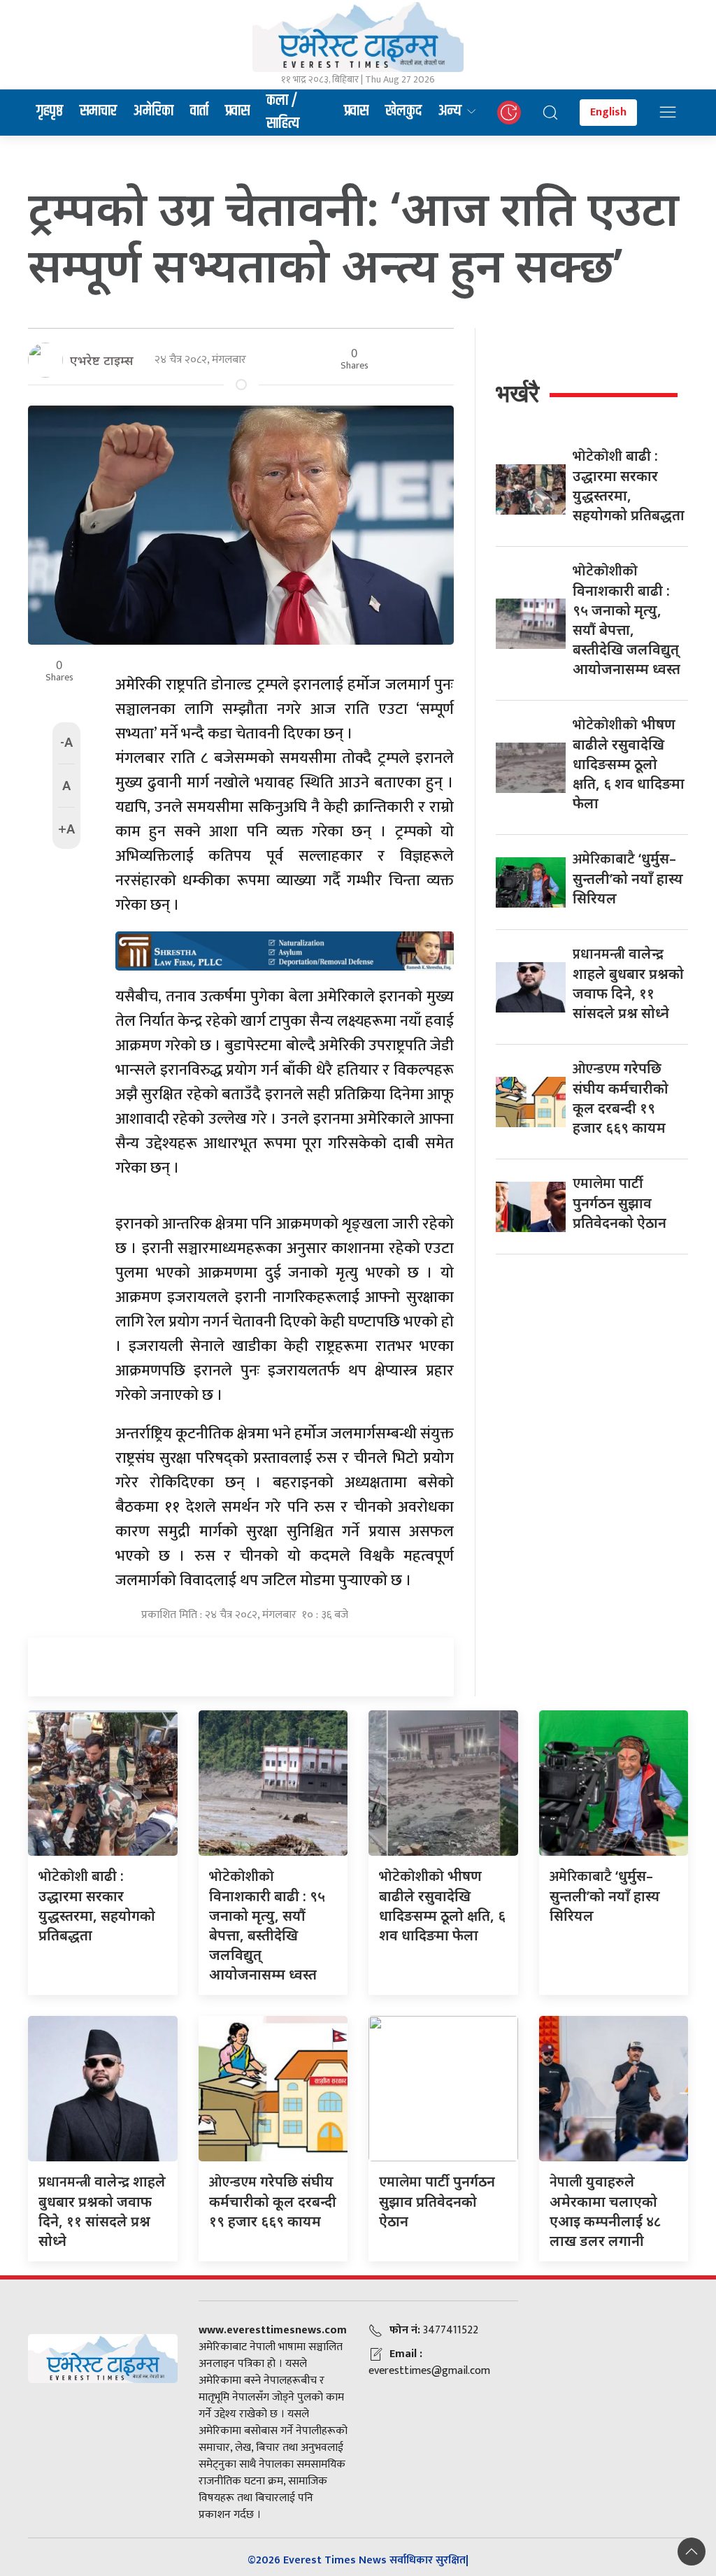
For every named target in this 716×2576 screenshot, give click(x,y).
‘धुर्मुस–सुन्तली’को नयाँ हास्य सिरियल (628, 878)
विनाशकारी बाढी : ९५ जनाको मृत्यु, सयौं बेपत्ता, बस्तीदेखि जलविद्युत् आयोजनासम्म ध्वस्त (267, 1925)
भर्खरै (517, 393)
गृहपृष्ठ (50, 111)
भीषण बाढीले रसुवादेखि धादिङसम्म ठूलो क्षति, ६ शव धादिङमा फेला (629, 764)
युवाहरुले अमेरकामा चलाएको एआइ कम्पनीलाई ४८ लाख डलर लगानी (605, 2211)
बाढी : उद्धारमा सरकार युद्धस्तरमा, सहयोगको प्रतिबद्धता (97, 1905)
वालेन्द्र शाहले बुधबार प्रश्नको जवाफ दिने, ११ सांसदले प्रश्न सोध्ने (102, 2211)
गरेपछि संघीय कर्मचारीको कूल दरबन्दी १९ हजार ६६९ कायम (273, 2201)
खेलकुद (403, 111)
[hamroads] (285, 950)
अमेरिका (153, 111)
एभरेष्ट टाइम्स (102, 360)
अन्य (450, 111)
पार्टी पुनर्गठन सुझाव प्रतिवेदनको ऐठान (620, 1203)
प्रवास (237, 111)
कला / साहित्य (283, 113)
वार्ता (199, 111)
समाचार (98, 111)
